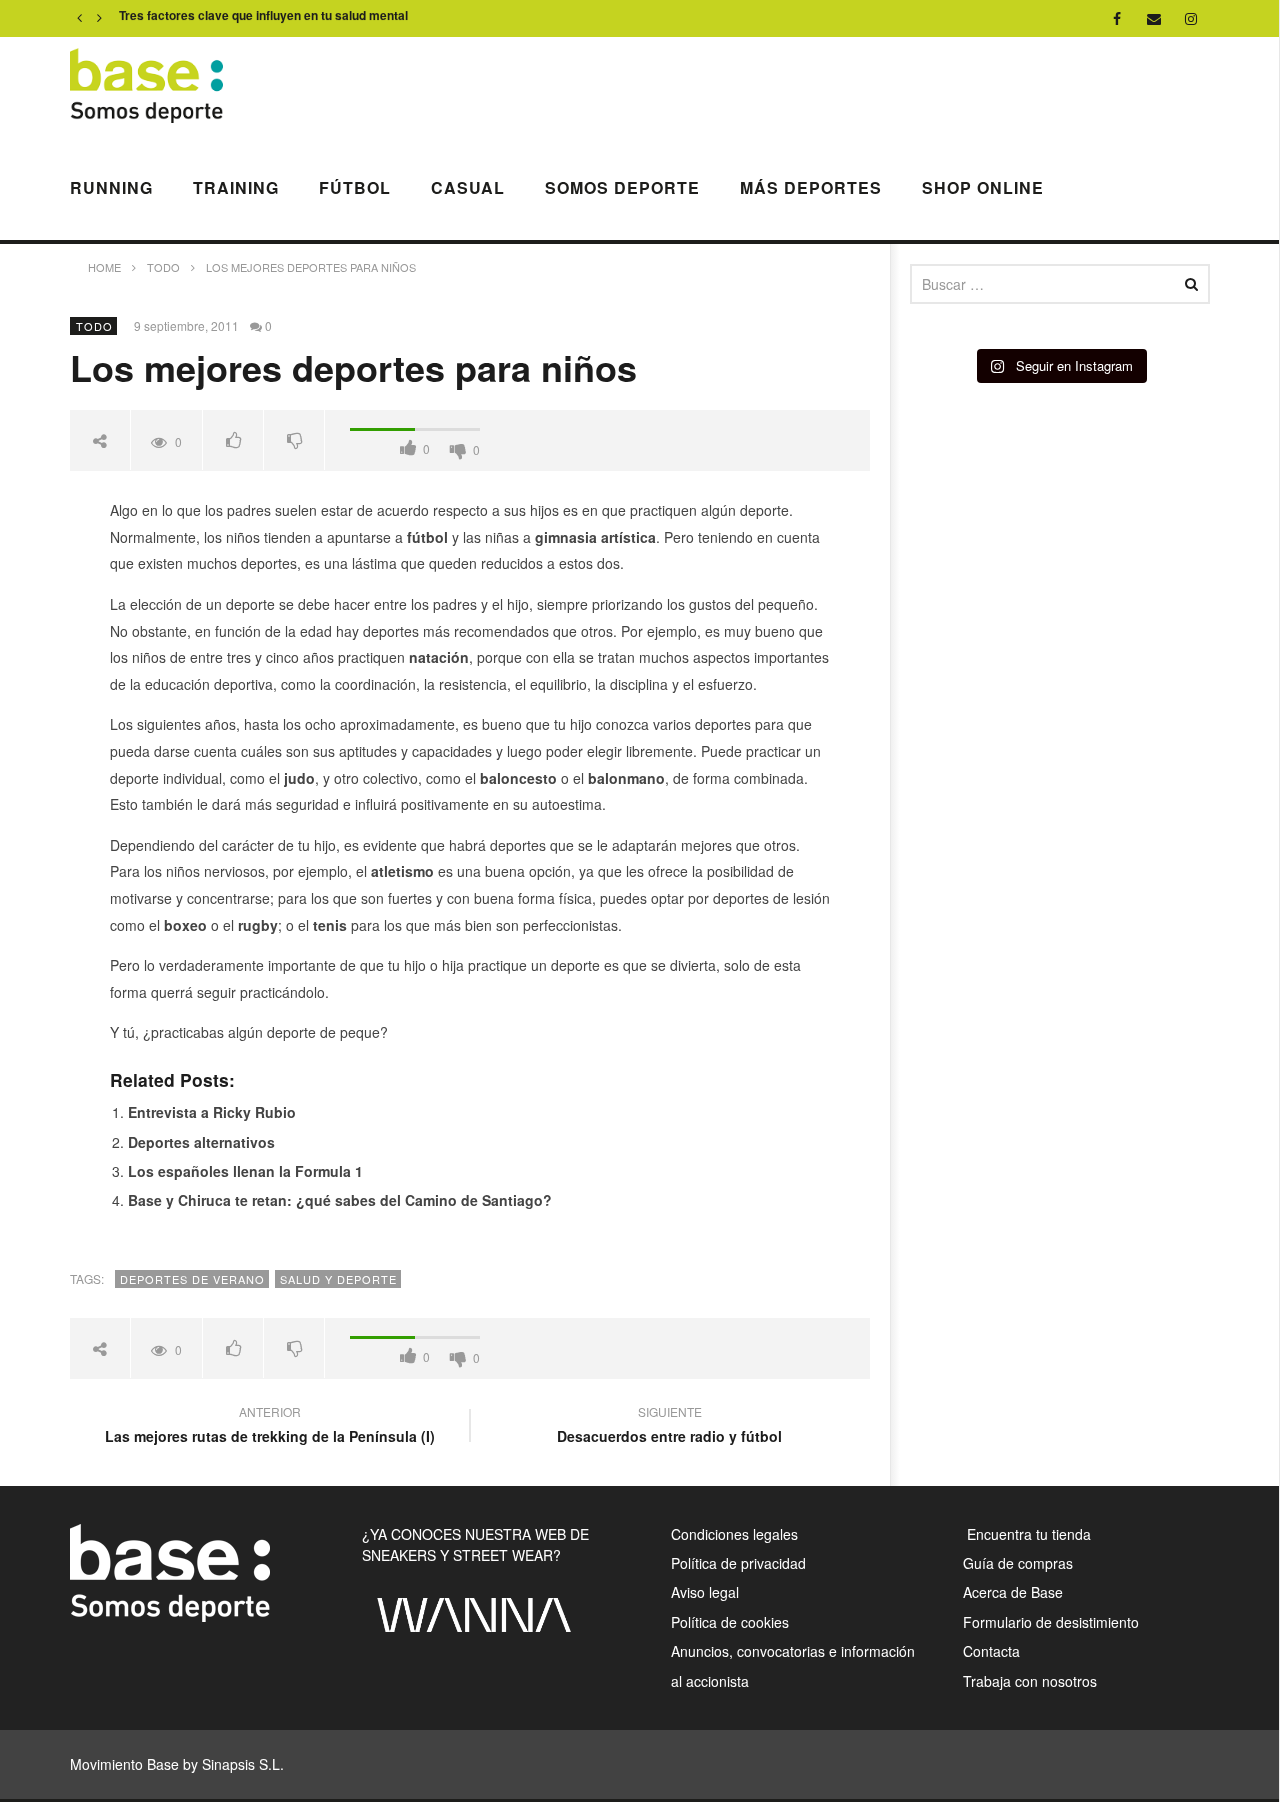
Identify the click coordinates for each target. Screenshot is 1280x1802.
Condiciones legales (734, 1534)
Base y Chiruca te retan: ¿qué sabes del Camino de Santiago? (340, 1200)
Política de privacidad (738, 1563)
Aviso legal (705, 1592)
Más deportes (811, 187)
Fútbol (355, 187)
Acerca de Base (1013, 1592)
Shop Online (983, 187)
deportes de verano (192, 1279)
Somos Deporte (622, 187)
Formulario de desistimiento (1051, 1622)
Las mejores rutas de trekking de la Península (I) (270, 1427)
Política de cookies (730, 1622)
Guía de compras (1018, 1563)
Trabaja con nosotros (1030, 1681)
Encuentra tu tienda (1027, 1534)
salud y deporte (338, 1279)
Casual (468, 187)
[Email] (1154, 18)
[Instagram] (1191, 18)
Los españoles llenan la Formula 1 (245, 1171)
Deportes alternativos (201, 1142)
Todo (94, 326)
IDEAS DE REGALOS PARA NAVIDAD (226, 19)
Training (236, 187)
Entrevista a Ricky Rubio (212, 1112)
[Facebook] (1117, 18)
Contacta (991, 1651)
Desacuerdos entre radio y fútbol (669, 1427)
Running (111, 187)
